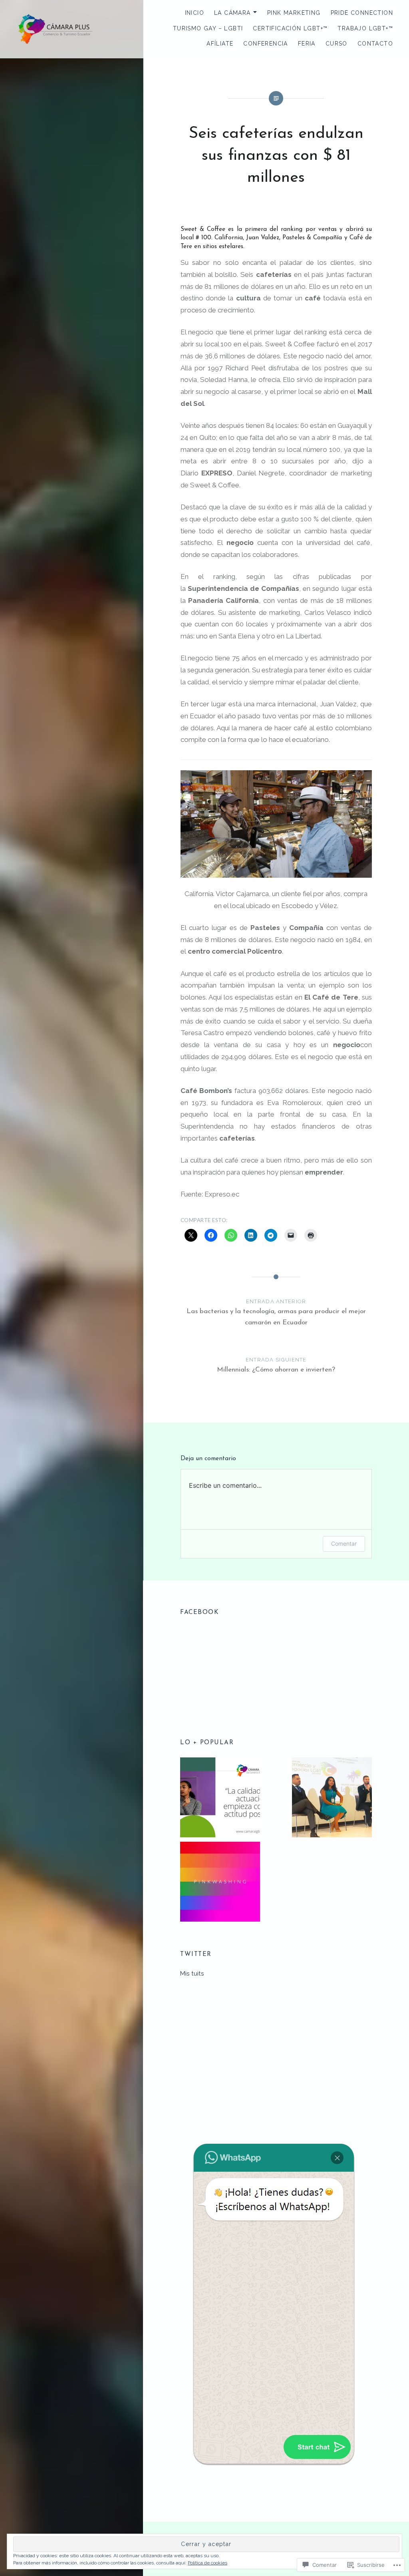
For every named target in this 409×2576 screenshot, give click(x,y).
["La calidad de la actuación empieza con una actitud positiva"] (220, 1799)
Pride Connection (362, 13)
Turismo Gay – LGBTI (208, 28)
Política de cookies (207, 2563)
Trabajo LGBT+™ (365, 28)
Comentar (344, 1543)
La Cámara (232, 13)
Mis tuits (192, 1974)
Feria (307, 44)
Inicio (195, 13)
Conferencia (265, 44)
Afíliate (220, 44)
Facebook (199, 1612)
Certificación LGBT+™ (290, 28)
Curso (337, 44)
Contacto (375, 44)
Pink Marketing (294, 13)
